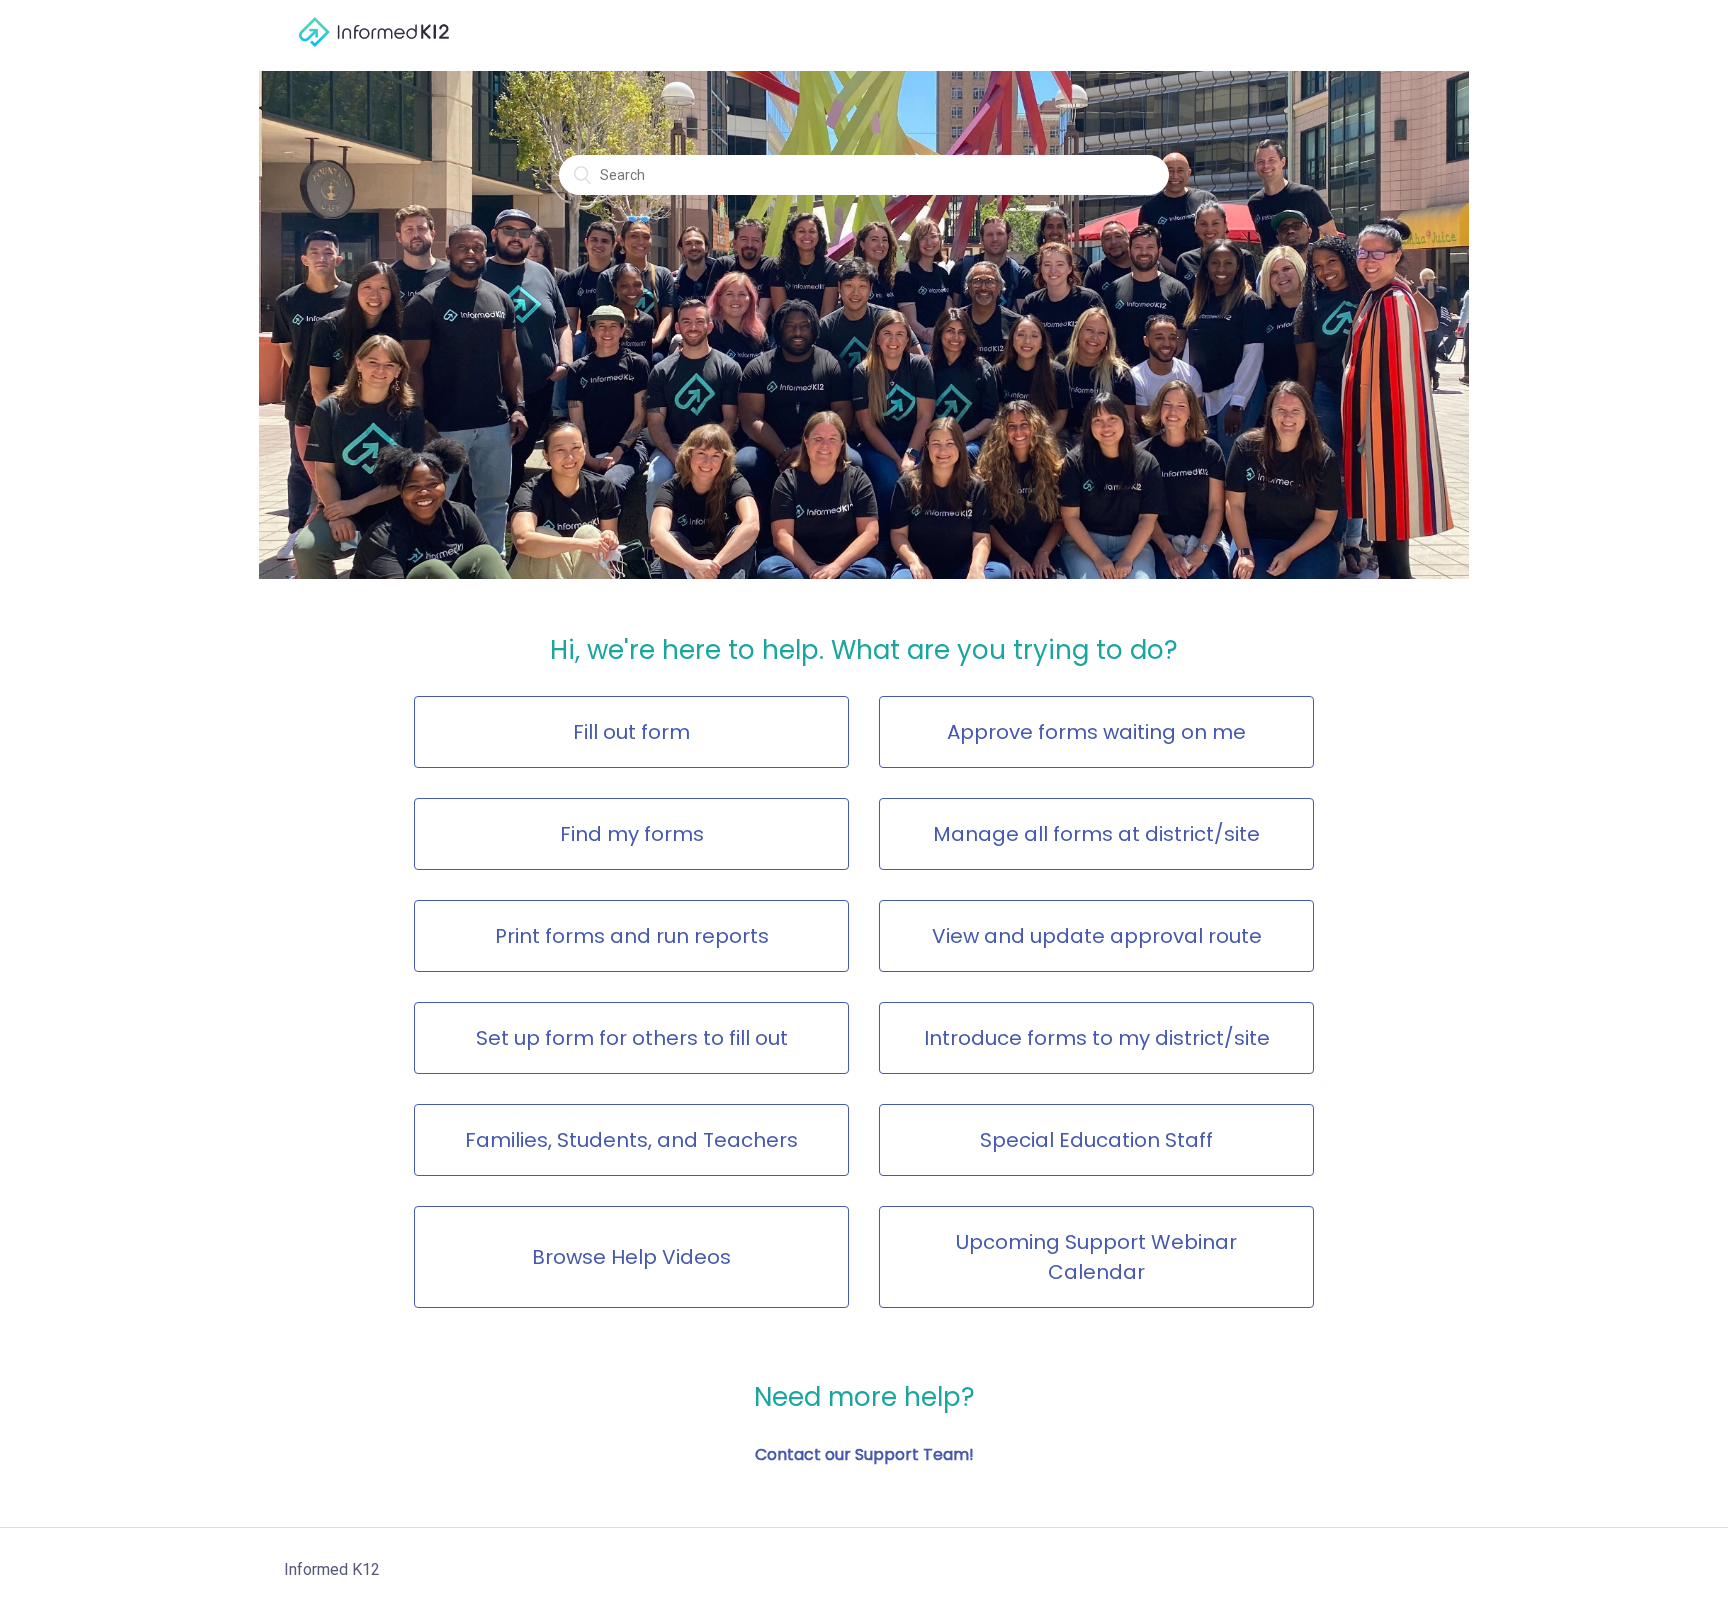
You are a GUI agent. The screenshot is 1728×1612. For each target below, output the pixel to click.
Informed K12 (332, 1569)
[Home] (374, 56)
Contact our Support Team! (864, 1454)
